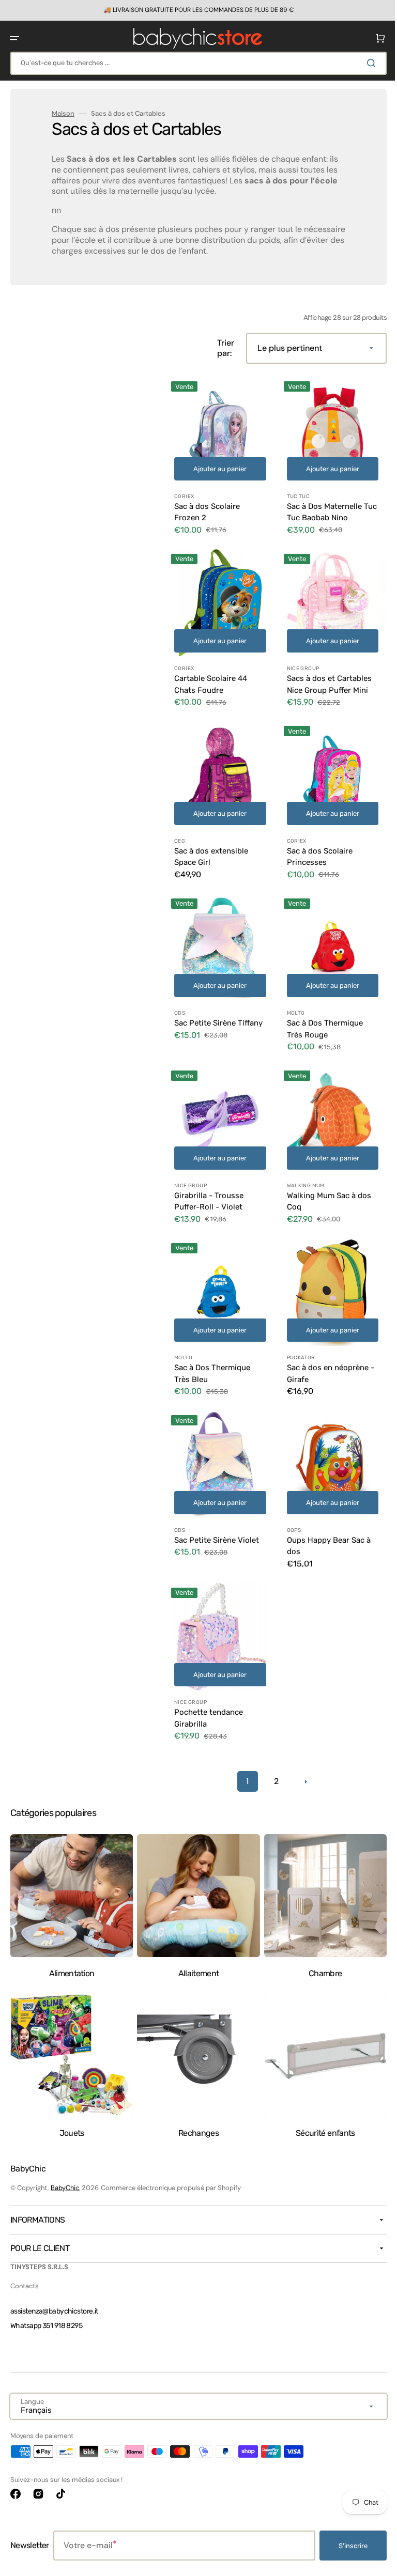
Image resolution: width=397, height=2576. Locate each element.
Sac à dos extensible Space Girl (211, 845)
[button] (14, 38)
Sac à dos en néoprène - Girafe (326, 1350)
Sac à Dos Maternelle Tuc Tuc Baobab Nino (321, 508)
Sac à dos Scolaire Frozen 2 (207, 508)
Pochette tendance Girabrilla (209, 1687)
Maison (63, 114)
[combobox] (195, 63)
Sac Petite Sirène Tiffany (205, 1013)
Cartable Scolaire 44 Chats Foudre (211, 677)
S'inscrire (345, 2546)
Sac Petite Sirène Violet (217, 1513)
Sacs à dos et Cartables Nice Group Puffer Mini (325, 677)
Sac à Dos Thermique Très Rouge (321, 1013)
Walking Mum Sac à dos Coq (325, 1182)
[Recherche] (365, 63)
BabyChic (65, 2188)
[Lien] (195, 10)
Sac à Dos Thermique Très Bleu (212, 1350)
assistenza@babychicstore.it (54, 2311)
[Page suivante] (301, 1750)
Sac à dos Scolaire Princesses (316, 845)
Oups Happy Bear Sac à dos (325, 1519)
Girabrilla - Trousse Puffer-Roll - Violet (209, 1182)
